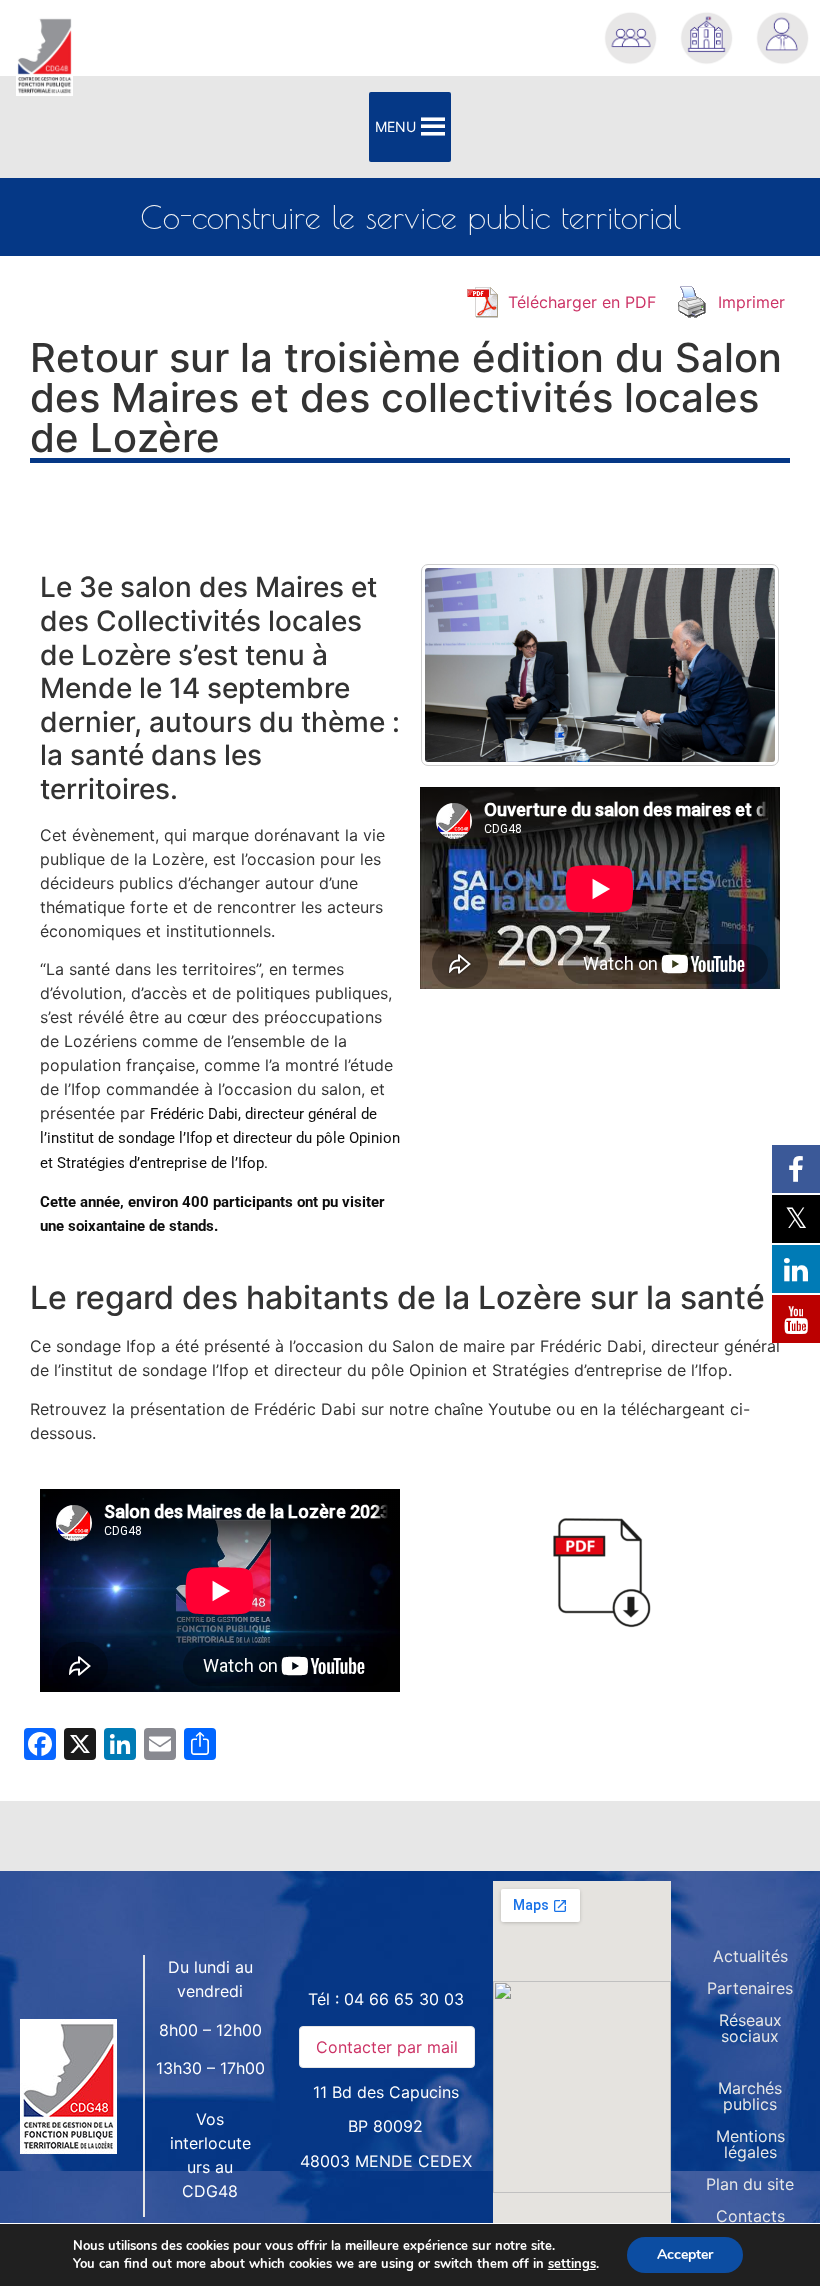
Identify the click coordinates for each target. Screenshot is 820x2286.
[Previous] (462, 665)
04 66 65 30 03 (404, 1999)
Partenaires (750, 1988)
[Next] (738, 665)
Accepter (685, 2254)
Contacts (750, 2216)
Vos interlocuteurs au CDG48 (210, 2155)
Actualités (750, 1956)
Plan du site (750, 2184)
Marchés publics (750, 2096)
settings (572, 2264)
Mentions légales (750, 2144)
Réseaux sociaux (750, 2028)
